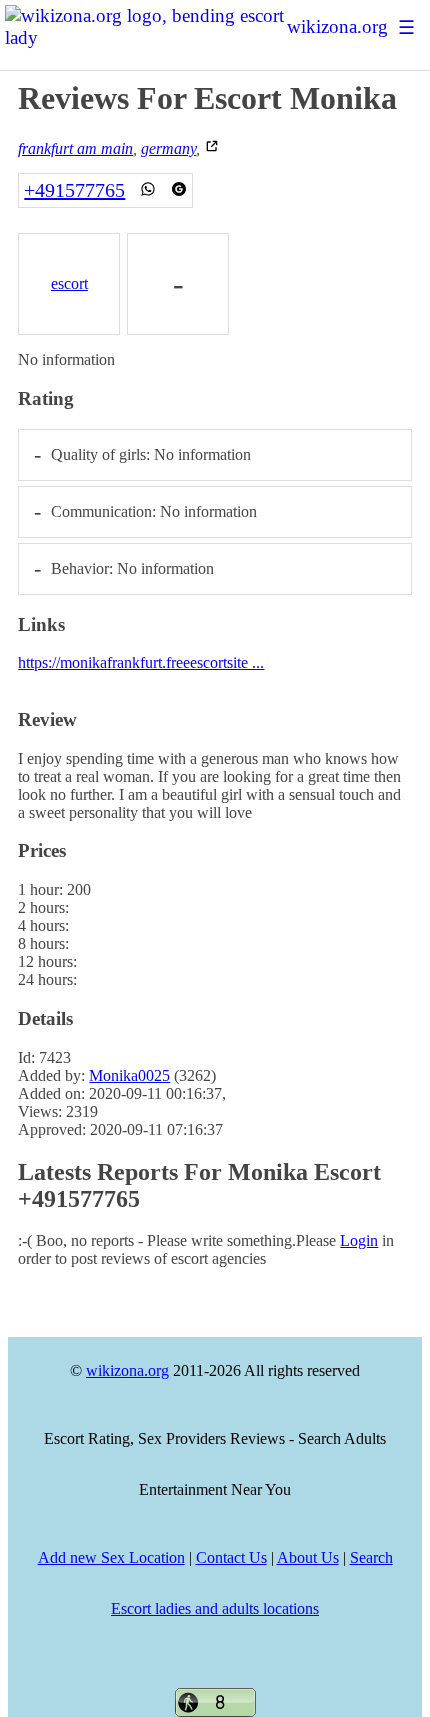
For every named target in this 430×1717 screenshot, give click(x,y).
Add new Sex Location (111, 1557)
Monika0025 (129, 1075)
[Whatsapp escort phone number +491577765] (148, 190)
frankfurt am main (75, 148)
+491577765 (74, 190)
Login (359, 1240)
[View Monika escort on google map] (212, 148)
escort (69, 283)
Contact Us (231, 1557)
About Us (308, 1557)
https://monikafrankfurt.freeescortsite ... (141, 662)
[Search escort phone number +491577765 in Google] (179, 190)
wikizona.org (337, 26)
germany (168, 148)
